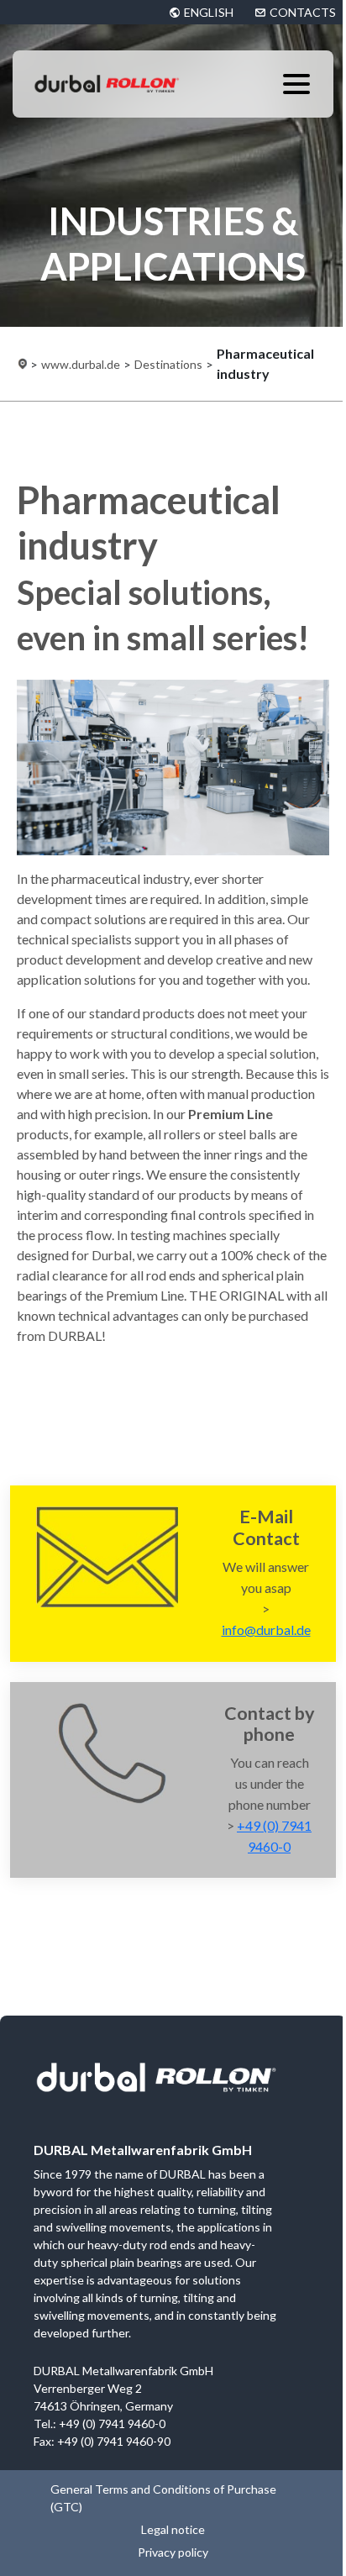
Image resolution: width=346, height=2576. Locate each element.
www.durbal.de (81, 364)
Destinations (168, 364)
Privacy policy (173, 2552)
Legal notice (173, 2529)
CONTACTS (303, 12)
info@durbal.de (266, 1630)
